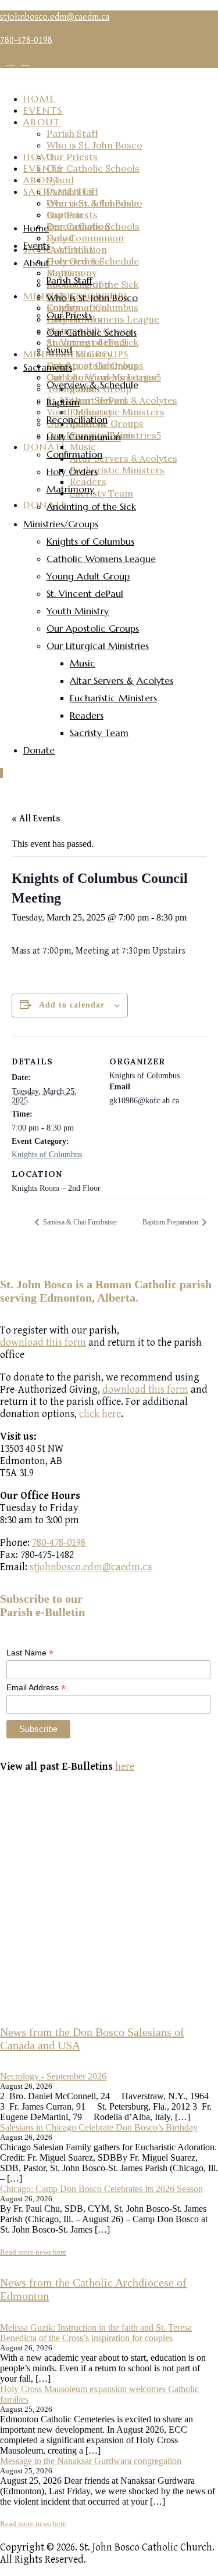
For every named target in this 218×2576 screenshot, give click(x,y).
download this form (43, 1343)
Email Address (36, 1688)
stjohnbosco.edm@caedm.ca (55, 17)
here (125, 1767)
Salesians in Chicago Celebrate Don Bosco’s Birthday (99, 2127)
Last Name (30, 1653)
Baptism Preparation (171, 1222)
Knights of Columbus (47, 1155)
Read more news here (33, 2252)
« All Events (36, 819)
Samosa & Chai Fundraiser (79, 1222)
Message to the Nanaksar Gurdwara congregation (91, 2461)
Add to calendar (72, 1005)
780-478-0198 (59, 1543)
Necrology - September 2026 (53, 2076)
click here (100, 1414)
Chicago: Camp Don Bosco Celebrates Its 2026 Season (101, 2189)
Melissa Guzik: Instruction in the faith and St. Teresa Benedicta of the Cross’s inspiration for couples (96, 2333)
